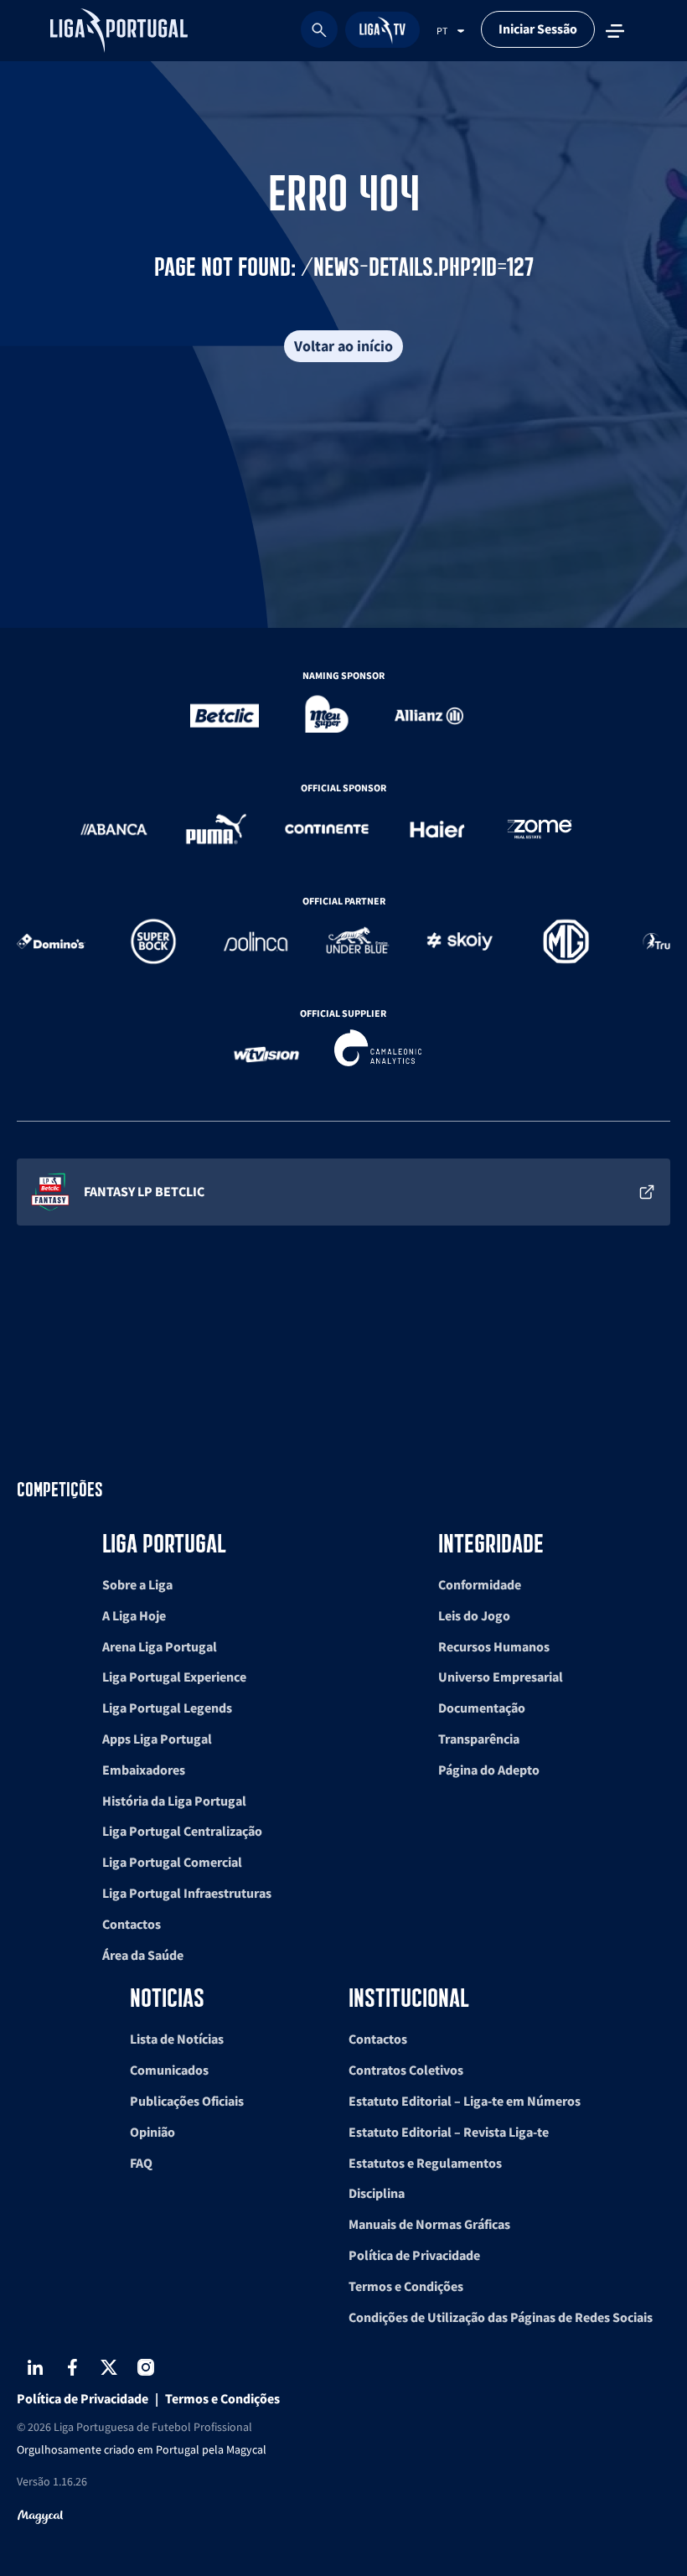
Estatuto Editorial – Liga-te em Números (465, 2101)
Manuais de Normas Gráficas (429, 2224)
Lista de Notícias (177, 2039)
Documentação (482, 1708)
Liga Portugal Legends (167, 1708)
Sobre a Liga (137, 1584)
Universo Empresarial (501, 1677)
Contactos (132, 1924)
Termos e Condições (406, 2286)
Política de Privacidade (414, 2255)
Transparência (479, 1739)
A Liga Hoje (134, 1615)
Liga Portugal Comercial (172, 1862)
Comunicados (169, 2070)
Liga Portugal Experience (174, 1677)
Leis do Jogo (474, 1615)
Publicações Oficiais (187, 2101)
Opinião (152, 2132)
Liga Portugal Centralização (182, 1831)
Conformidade (480, 1584)
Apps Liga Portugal (157, 1739)
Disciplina (377, 2193)
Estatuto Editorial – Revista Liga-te (449, 2132)
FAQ (141, 2163)
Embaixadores (144, 1770)
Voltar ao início (343, 346)
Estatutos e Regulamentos (425, 2163)
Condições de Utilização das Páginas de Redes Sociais (501, 2317)
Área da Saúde (143, 1955)
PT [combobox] (442, 31)
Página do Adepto (489, 1770)
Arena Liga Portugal (160, 1646)
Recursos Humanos (494, 1646)
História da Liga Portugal (174, 1801)
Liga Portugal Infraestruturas (187, 1893)
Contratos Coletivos (406, 2070)
